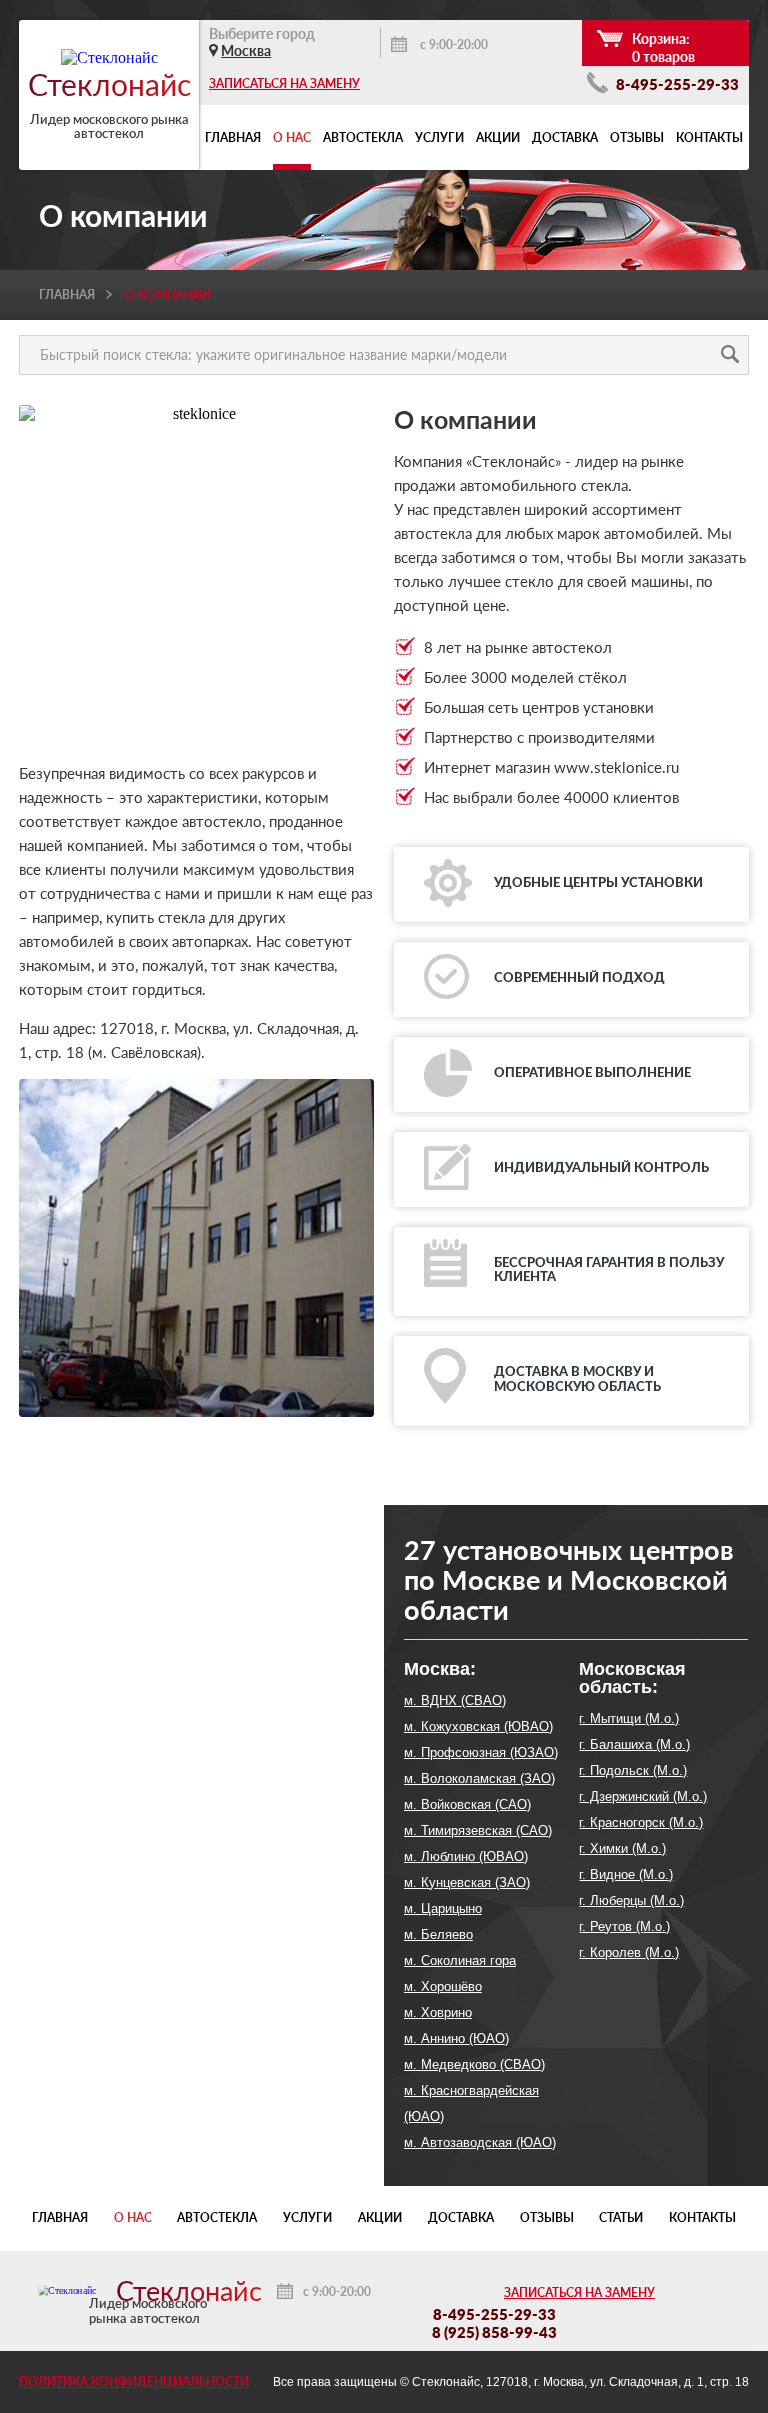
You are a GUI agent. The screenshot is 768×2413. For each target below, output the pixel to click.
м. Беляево (438, 1934)
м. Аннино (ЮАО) (456, 2038)
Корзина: (663, 47)
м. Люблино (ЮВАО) (466, 1856)
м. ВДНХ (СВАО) (455, 1700)
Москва (246, 50)
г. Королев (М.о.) (629, 1952)
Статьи (621, 2217)
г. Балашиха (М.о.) (634, 1744)
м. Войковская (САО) (467, 1804)
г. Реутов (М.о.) (624, 1926)
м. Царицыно (443, 1908)
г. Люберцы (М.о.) (631, 1900)
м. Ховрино (438, 2012)
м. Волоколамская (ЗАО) (479, 1778)
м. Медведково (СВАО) (474, 2064)
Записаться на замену (284, 83)
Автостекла (363, 137)
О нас (292, 137)
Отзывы (637, 137)
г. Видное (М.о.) (626, 1874)
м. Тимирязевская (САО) (478, 1830)
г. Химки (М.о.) (622, 1848)
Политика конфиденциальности (134, 2381)
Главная (233, 137)
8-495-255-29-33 (676, 84)
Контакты (709, 137)
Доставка (565, 137)
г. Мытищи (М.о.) (629, 1718)
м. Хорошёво (443, 1986)
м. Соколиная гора (460, 1960)
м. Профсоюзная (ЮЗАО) (481, 1752)
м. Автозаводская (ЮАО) (480, 2142)
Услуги (439, 137)
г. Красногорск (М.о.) (641, 1822)
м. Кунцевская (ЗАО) (467, 1882)
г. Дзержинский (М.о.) (643, 1796)
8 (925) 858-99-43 (494, 2332)
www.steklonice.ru (616, 767)
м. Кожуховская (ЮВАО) (478, 1726)
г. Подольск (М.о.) (633, 1770)
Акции (498, 137)
